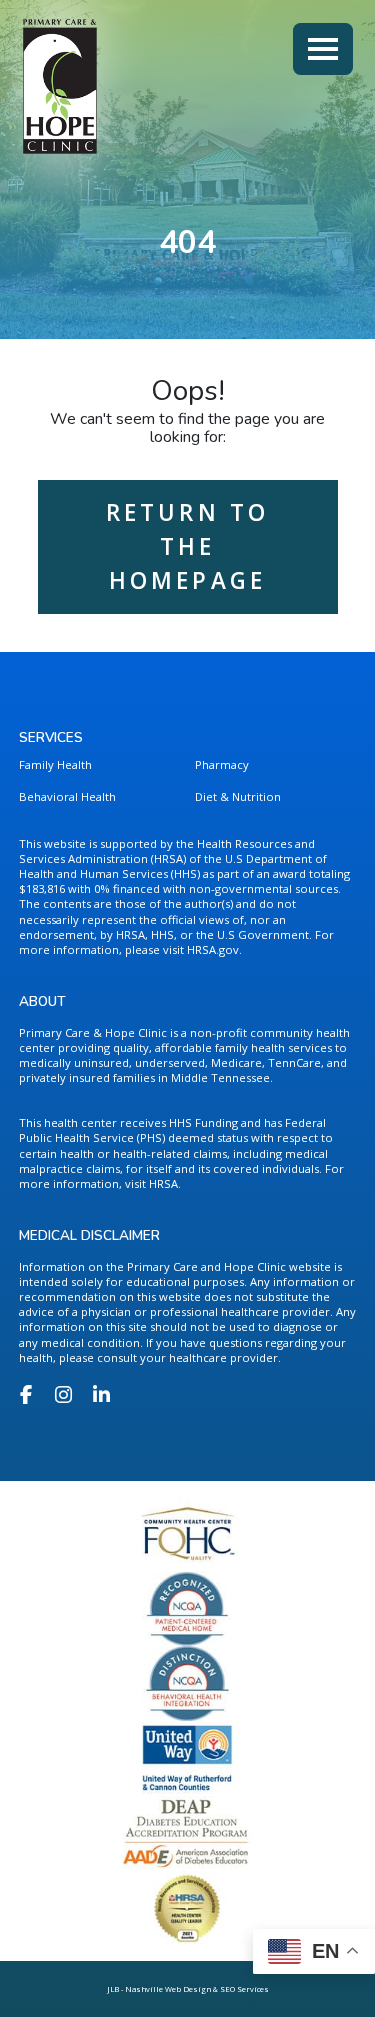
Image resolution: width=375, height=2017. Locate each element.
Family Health (55, 764)
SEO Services (244, 1989)
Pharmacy (222, 764)
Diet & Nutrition (238, 796)
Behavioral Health (67, 796)
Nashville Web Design (168, 1989)
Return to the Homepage (188, 546)
